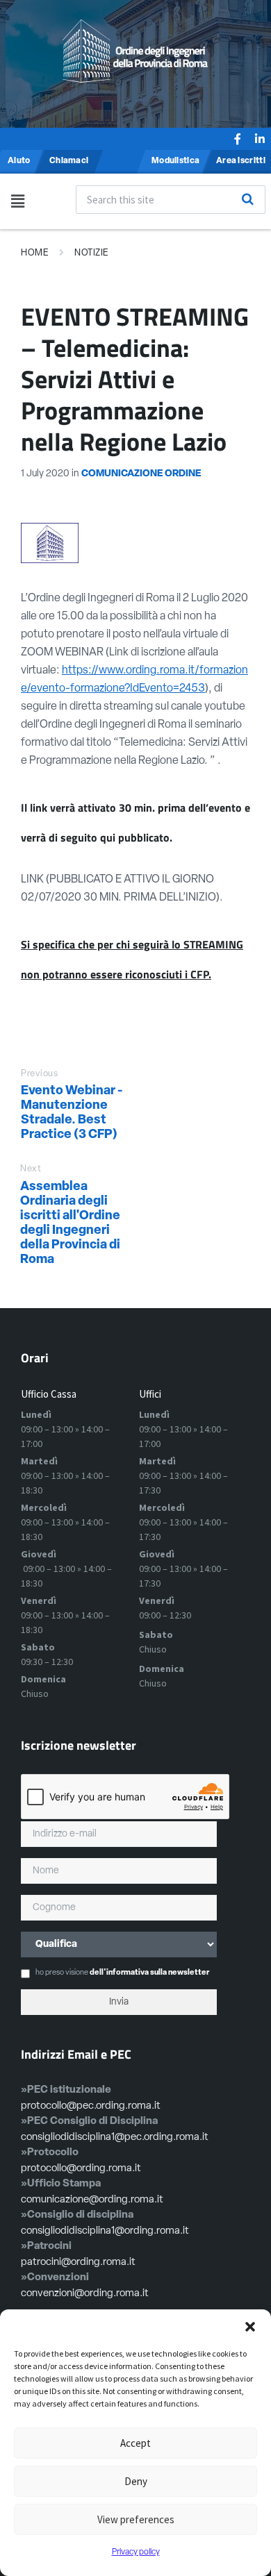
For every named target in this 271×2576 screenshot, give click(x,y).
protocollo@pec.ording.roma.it (91, 2106)
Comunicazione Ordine (141, 474)
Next (31, 1169)
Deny (136, 2481)
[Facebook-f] (238, 139)
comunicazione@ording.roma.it (92, 2200)
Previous (39, 1074)
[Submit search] (247, 199)
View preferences (136, 2519)
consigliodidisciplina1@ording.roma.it (105, 2231)
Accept (135, 2443)
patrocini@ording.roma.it (78, 2263)
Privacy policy (136, 2552)
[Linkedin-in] (260, 139)
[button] (250, 2327)
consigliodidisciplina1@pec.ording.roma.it (115, 2138)
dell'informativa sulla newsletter (149, 1973)
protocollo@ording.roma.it (81, 2169)
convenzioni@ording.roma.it (85, 2294)
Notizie (92, 253)
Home (35, 253)
